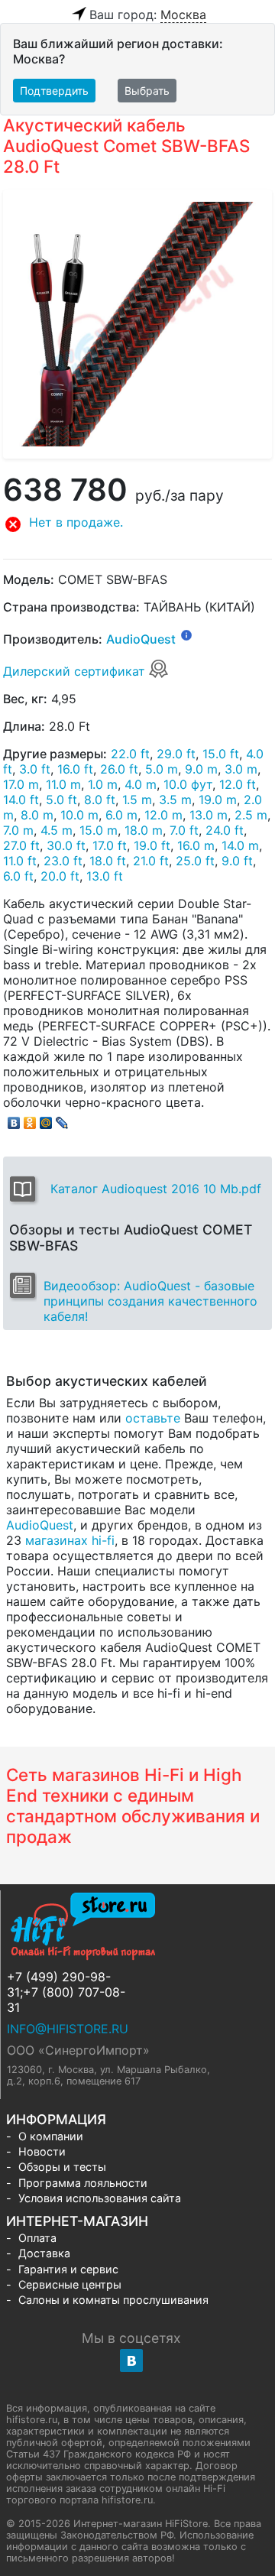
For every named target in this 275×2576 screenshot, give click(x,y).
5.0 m (162, 769)
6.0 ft (18, 876)
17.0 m (21, 784)
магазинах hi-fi (70, 1540)
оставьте (153, 1418)
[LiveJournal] (62, 1119)
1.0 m (103, 784)
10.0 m (79, 815)
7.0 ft (184, 830)
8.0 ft (100, 800)
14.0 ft (21, 800)
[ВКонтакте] (14, 1119)
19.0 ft (152, 845)
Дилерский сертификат (76, 671)
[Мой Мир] (46, 1119)
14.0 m (240, 845)
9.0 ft (237, 861)
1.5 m (137, 800)
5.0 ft (61, 800)
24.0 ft (225, 830)
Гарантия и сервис (68, 2269)
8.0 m (37, 815)
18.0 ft (108, 861)
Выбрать (147, 91)
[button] (137, 524)
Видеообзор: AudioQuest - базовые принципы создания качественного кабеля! (150, 1301)
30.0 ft (66, 845)
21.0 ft (151, 861)
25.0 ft (195, 861)
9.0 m (201, 769)
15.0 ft (221, 754)
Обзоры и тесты (62, 2167)
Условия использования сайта (100, 2198)
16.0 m (196, 845)
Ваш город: (148, 15)
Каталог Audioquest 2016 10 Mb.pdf (156, 1189)
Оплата (37, 2238)
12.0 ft (238, 784)
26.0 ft (119, 769)
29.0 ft (176, 754)
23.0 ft (63, 861)
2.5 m (251, 815)
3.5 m (175, 800)
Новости (42, 2151)
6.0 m (121, 815)
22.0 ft (130, 754)
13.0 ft (105, 876)
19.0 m (218, 800)
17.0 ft (110, 845)
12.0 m (163, 815)
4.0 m (141, 784)
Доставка (44, 2253)
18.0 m (144, 830)
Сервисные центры (70, 2284)
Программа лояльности (83, 2183)
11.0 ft (20, 861)
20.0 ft (60, 876)
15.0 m (99, 830)
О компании (51, 2136)
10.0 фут (188, 784)
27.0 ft (21, 845)
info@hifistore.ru (68, 2029)
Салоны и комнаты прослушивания (113, 2300)
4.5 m (57, 830)
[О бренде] (186, 634)
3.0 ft (35, 769)
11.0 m (63, 784)
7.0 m (18, 830)
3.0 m (241, 769)
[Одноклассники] (30, 1119)
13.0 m (209, 815)
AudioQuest (141, 639)
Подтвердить (54, 91)
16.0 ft (75, 769)
